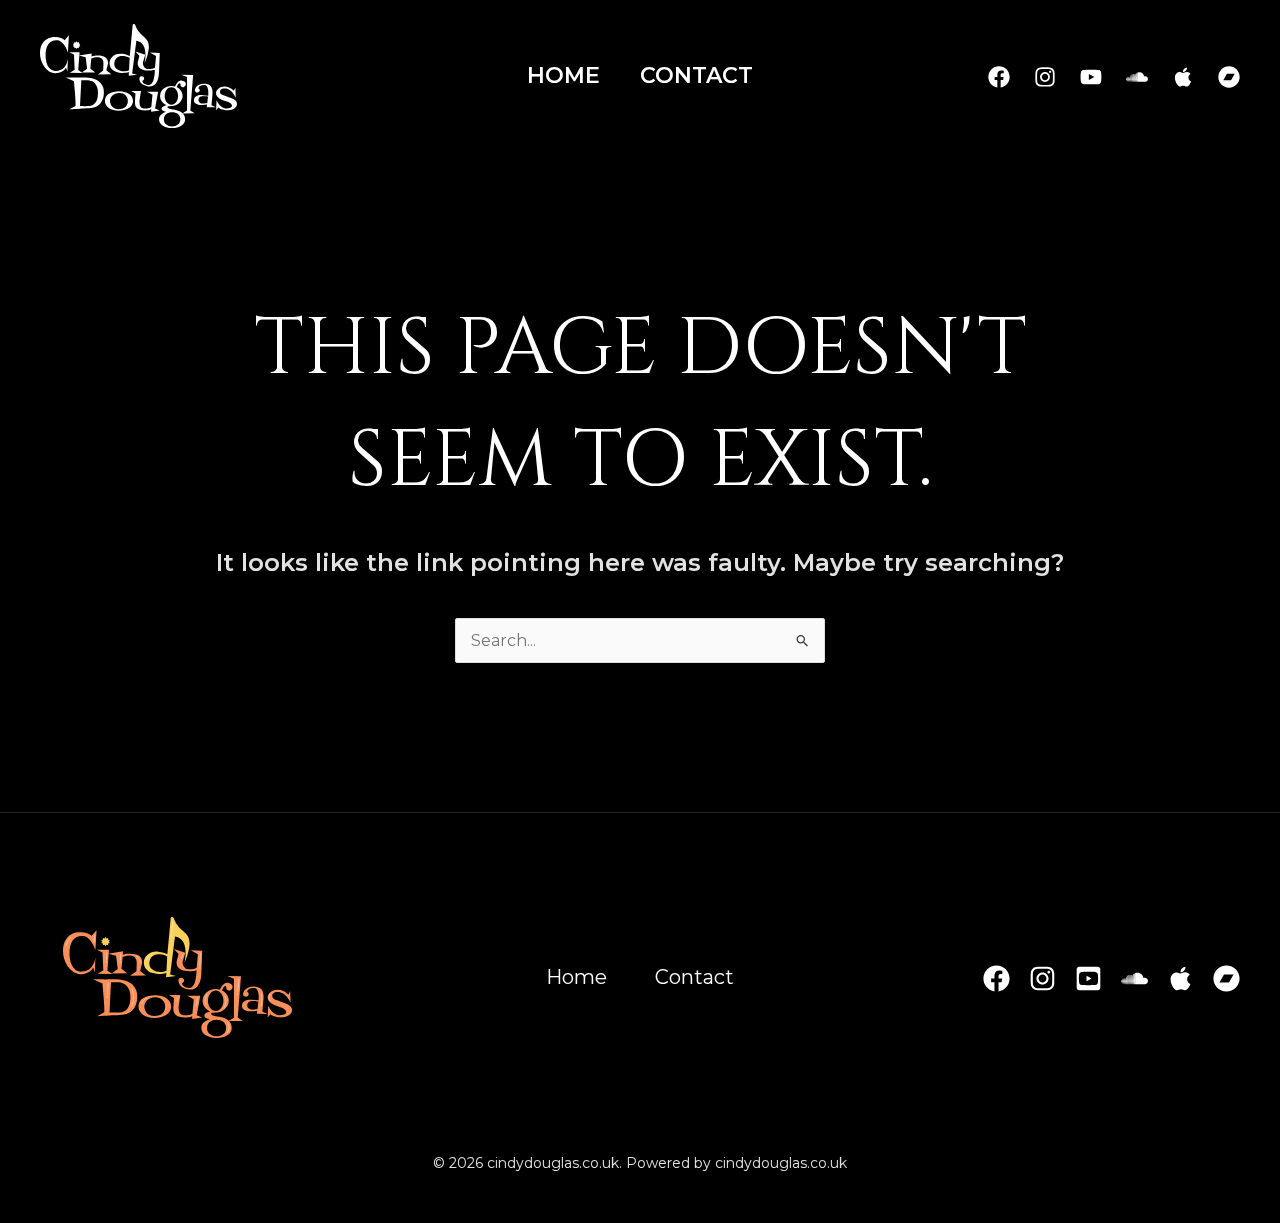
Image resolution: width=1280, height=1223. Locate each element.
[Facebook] (999, 77)
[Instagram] (1045, 77)
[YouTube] (1091, 77)
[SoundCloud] (1137, 77)
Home (563, 75)
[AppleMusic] (1183, 77)
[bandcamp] (1229, 77)
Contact (696, 75)
